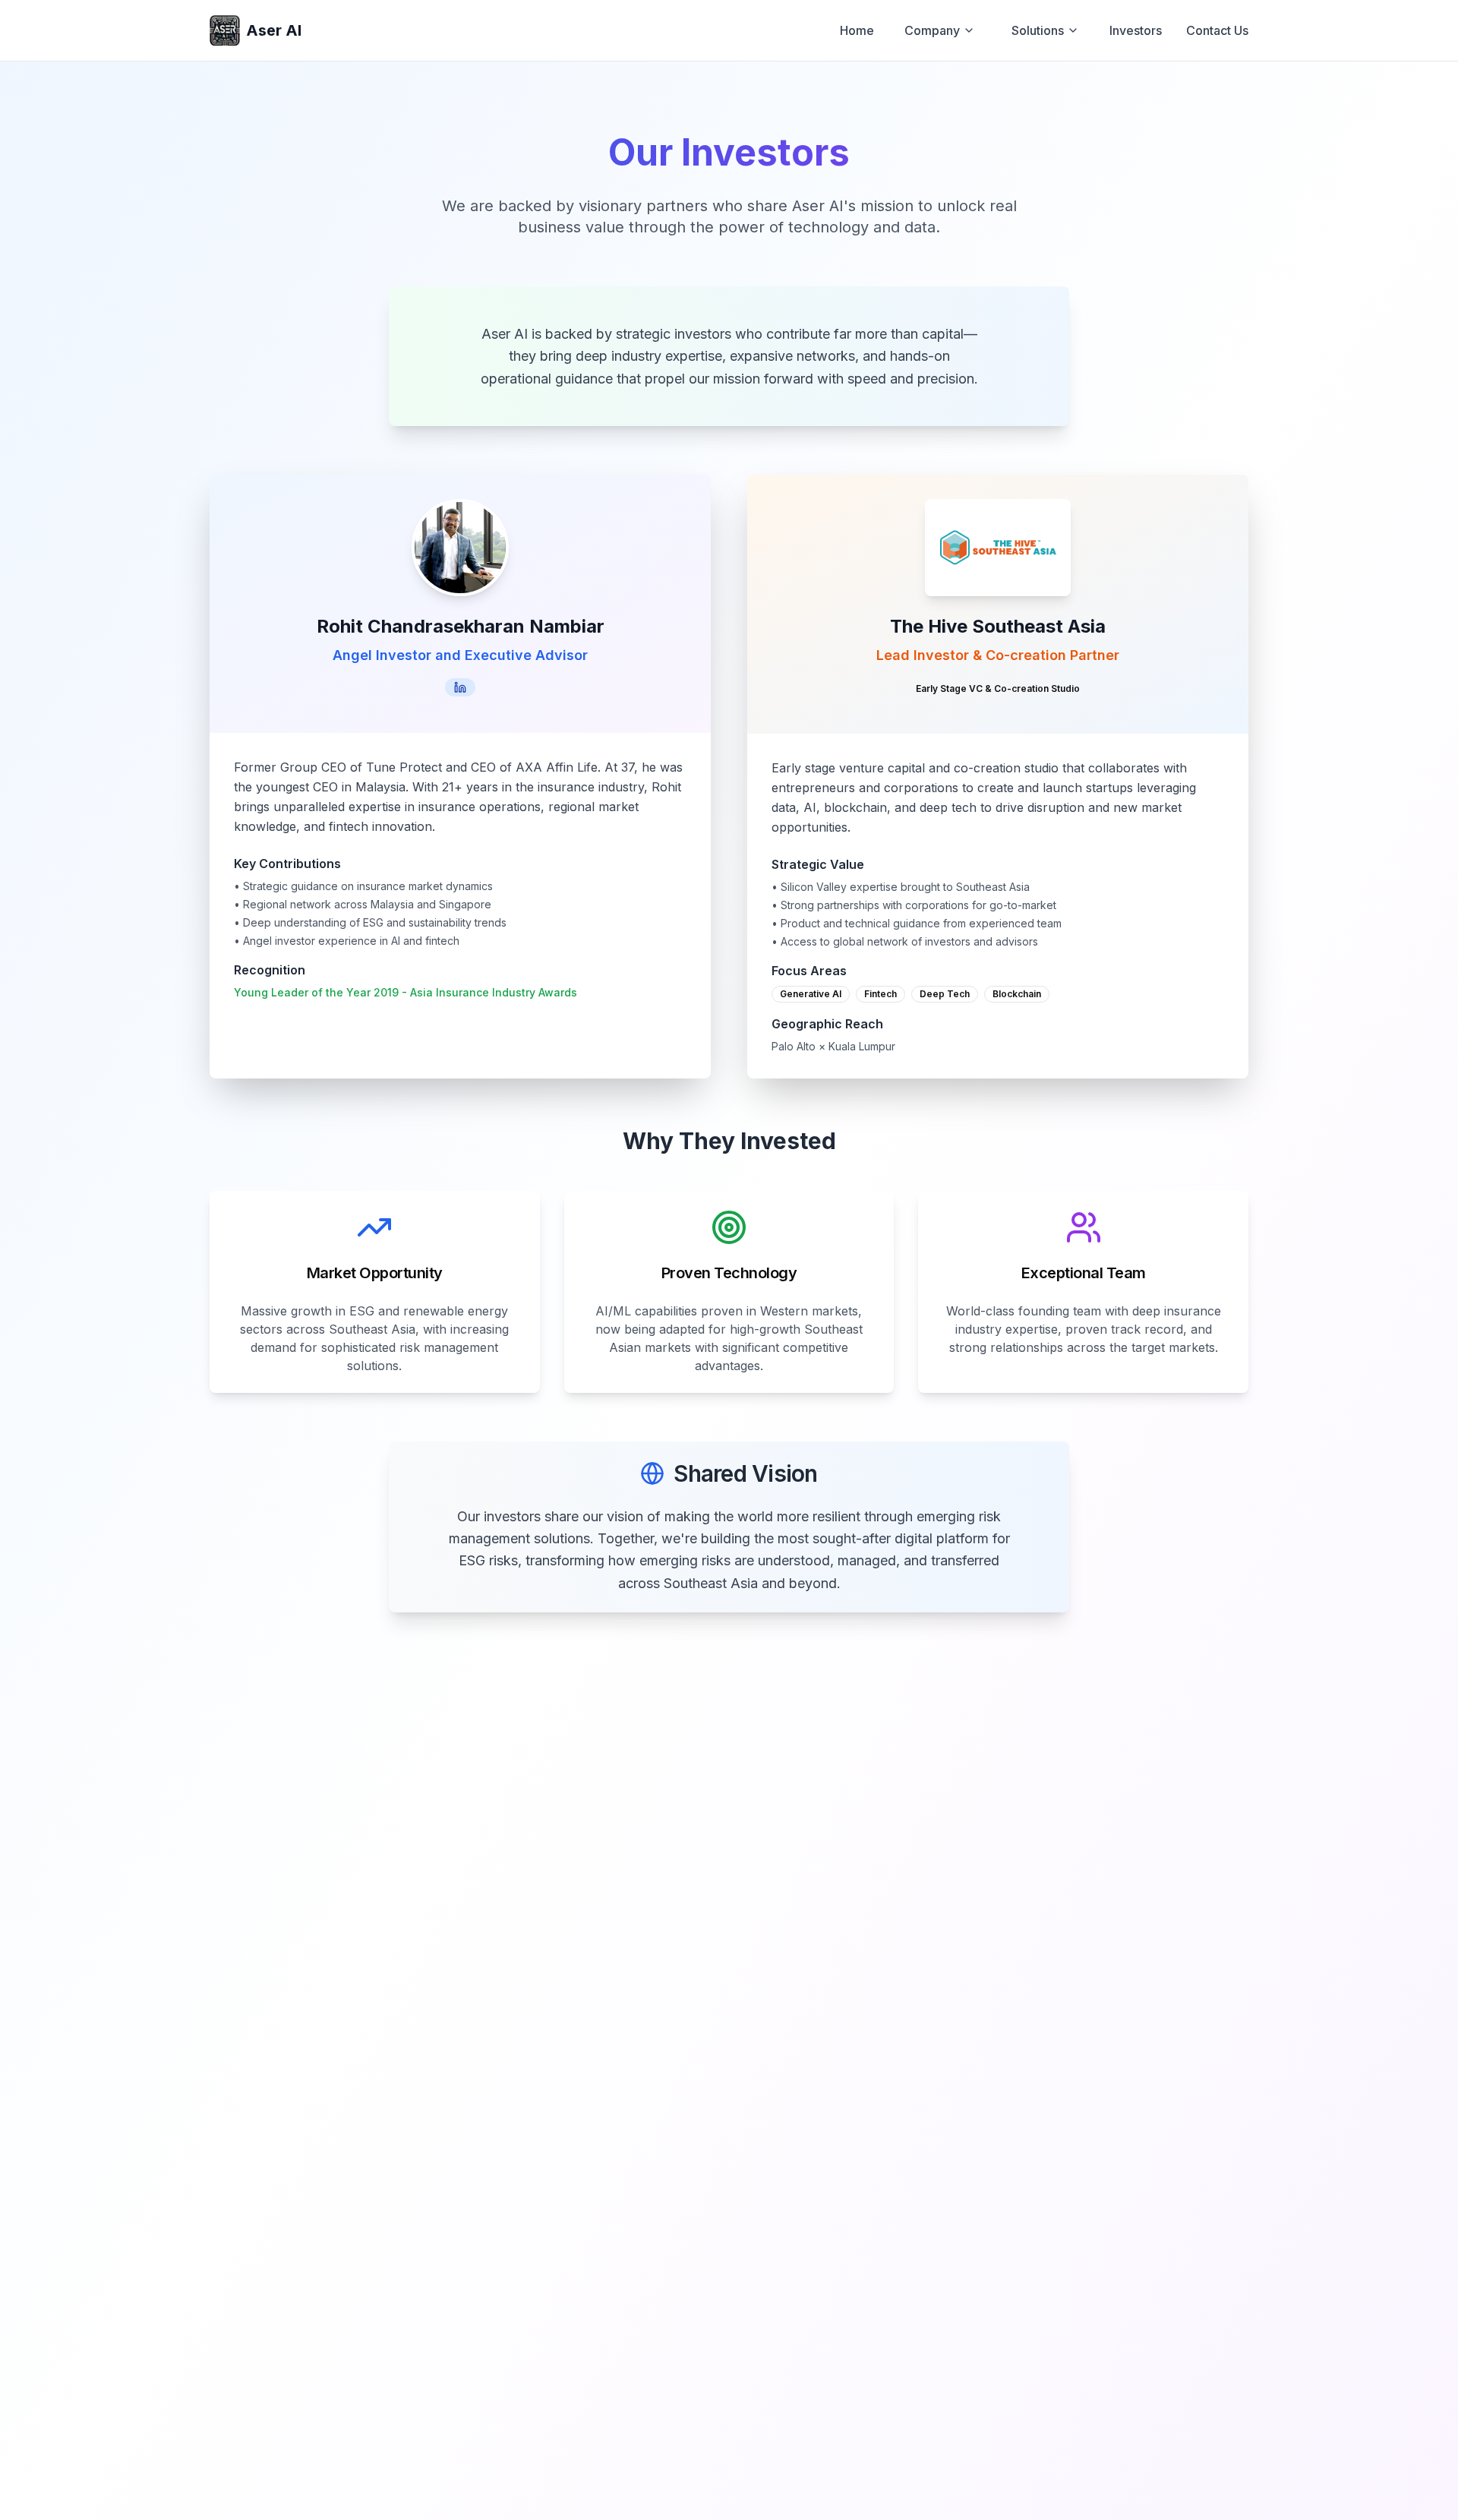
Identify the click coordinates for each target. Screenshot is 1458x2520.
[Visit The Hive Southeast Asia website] (998, 548)
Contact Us (1217, 30)
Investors (1136, 30)
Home (857, 30)
